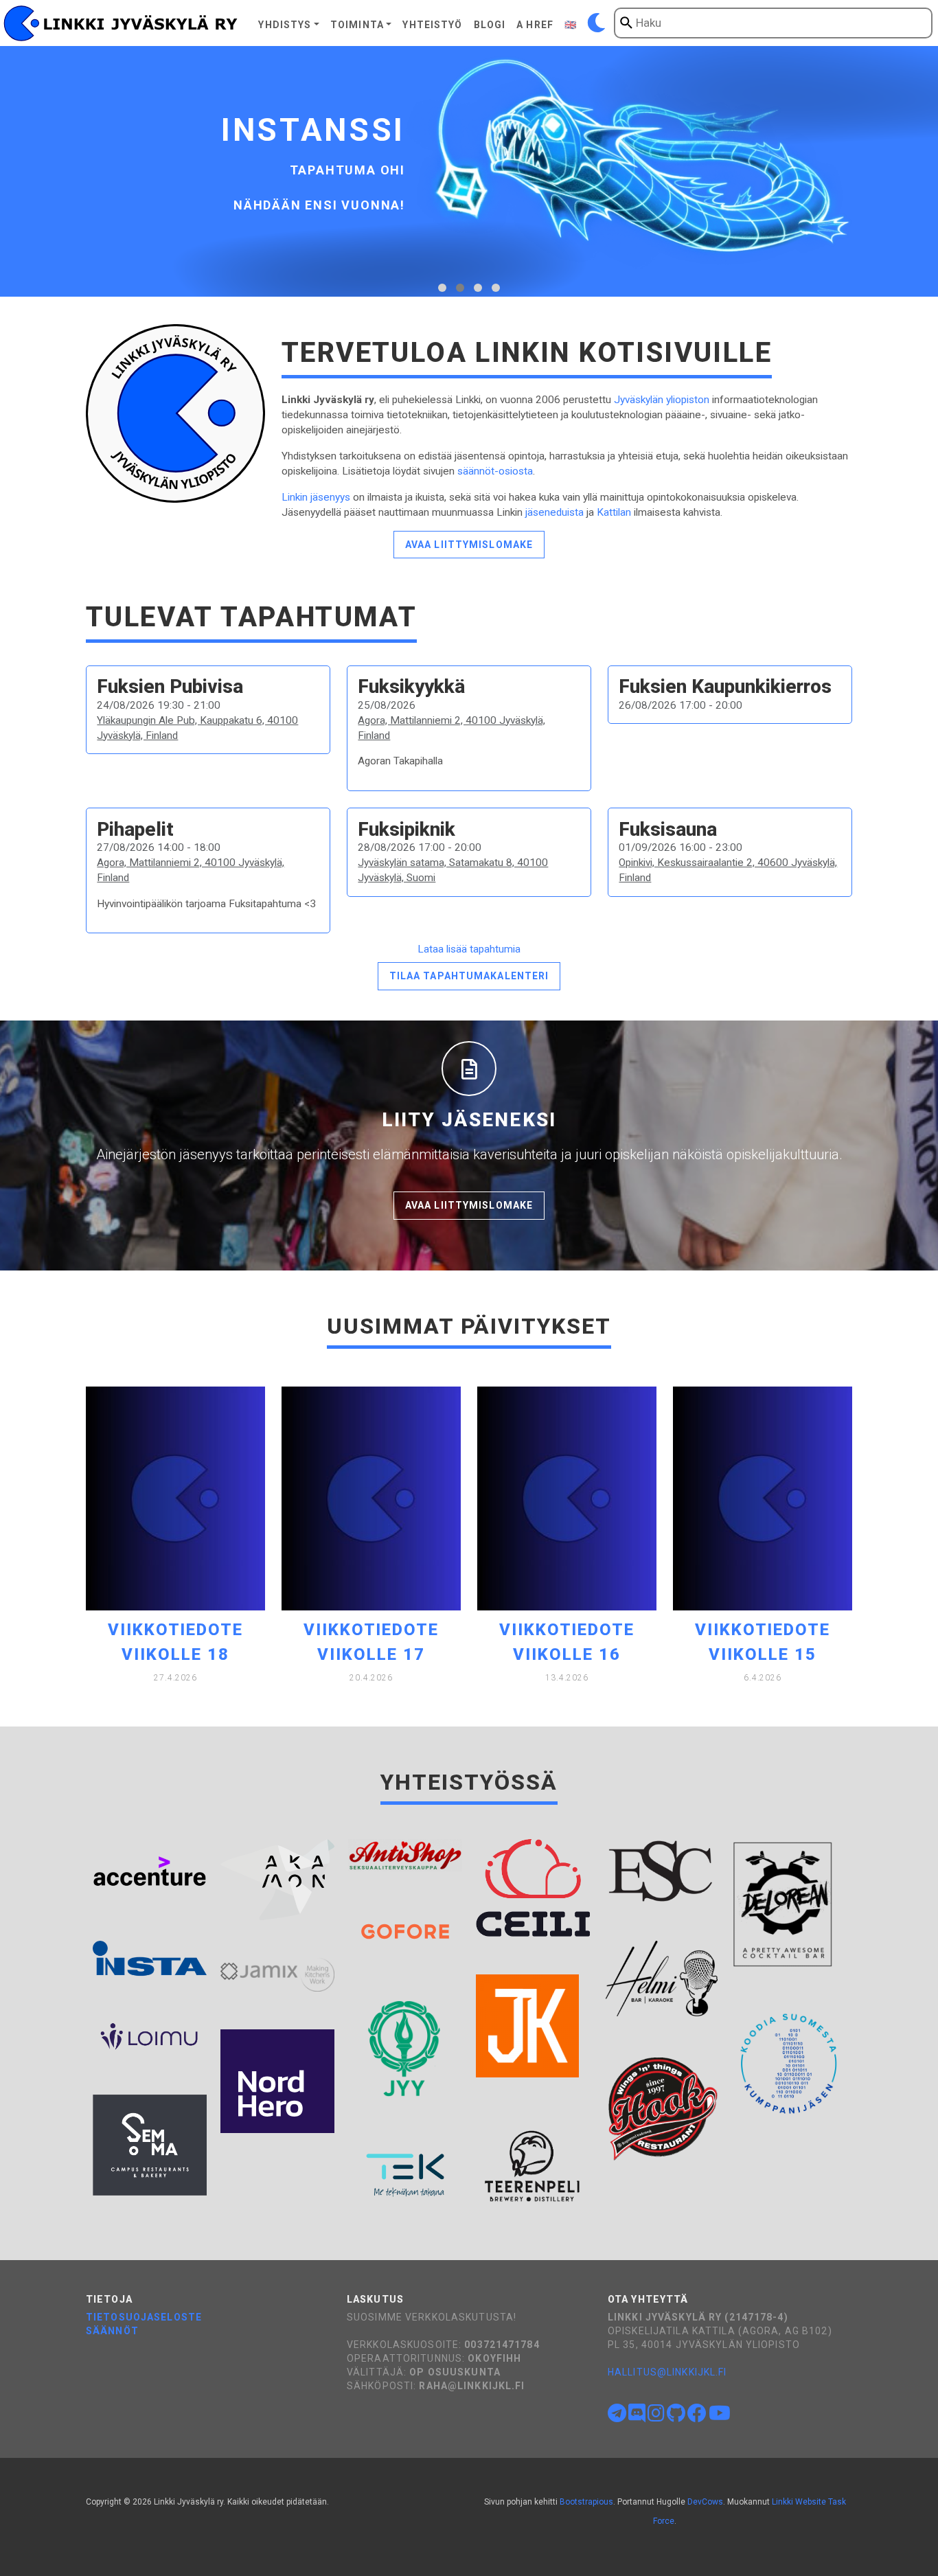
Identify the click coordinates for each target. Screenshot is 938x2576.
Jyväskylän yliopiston (662, 400)
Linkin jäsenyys (316, 497)
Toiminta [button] (357, 25)
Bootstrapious (586, 2502)
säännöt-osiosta (495, 471)
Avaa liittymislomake (469, 545)
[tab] (442, 288)
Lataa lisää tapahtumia (469, 949)
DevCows (705, 2502)
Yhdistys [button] (285, 25)
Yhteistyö (432, 25)
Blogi (490, 25)
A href (535, 25)
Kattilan (614, 512)
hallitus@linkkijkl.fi (667, 2372)
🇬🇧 (571, 25)
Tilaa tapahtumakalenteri (469, 976)
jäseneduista (554, 512)
